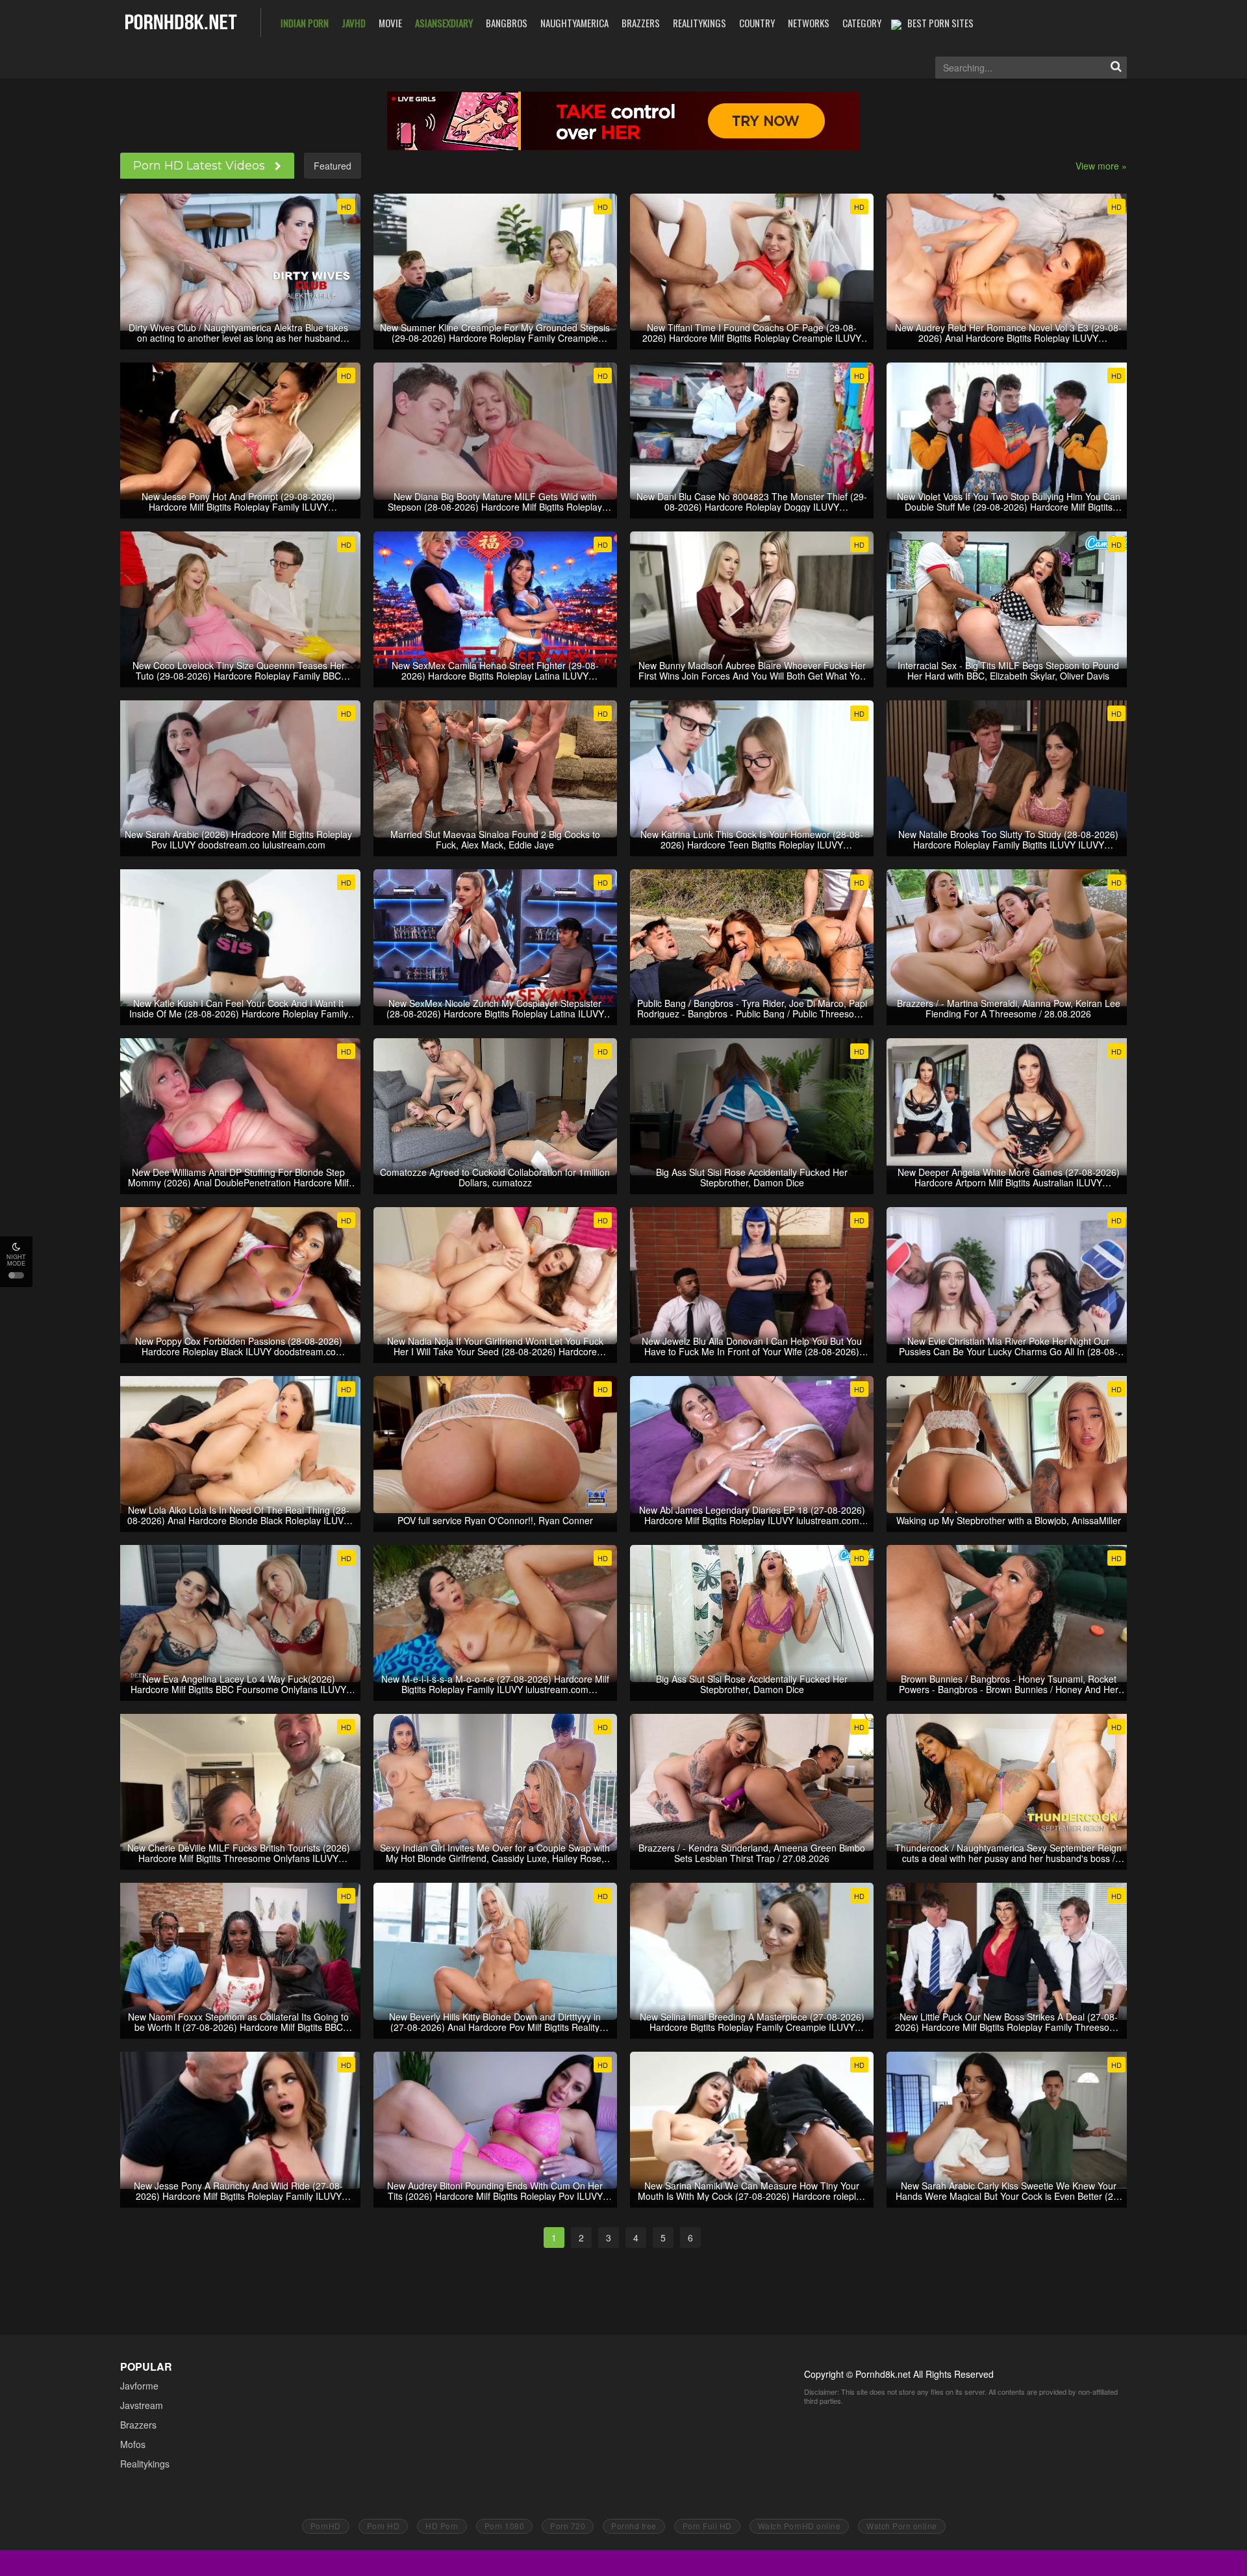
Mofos (133, 2444)
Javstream (142, 2405)
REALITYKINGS (699, 23)
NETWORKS (809, 23)
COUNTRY (757, 23)
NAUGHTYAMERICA (574, 23)
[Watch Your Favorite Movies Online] (181, 21)
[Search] (1116, 68)
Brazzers (138, 2425)
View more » (1101, 166)
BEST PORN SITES (940, 23)
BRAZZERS (641, 23)
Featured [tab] (333, 166)
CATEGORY (862, 23)
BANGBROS (507, 23)
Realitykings (145, 2464)
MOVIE (390, 23)
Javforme (139, 2386)
